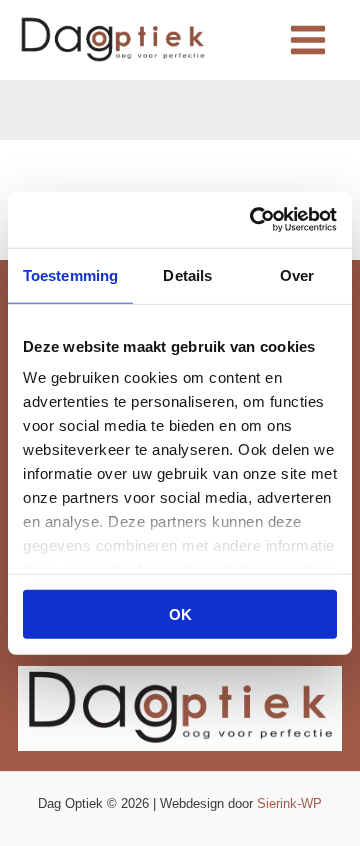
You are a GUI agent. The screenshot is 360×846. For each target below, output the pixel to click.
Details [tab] (187, 274)
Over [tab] (297, 274)
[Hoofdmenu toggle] (307, 40)
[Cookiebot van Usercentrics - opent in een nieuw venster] (254, 220)
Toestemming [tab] (70, 274)
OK (180, 613)
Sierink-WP (289, 803)
